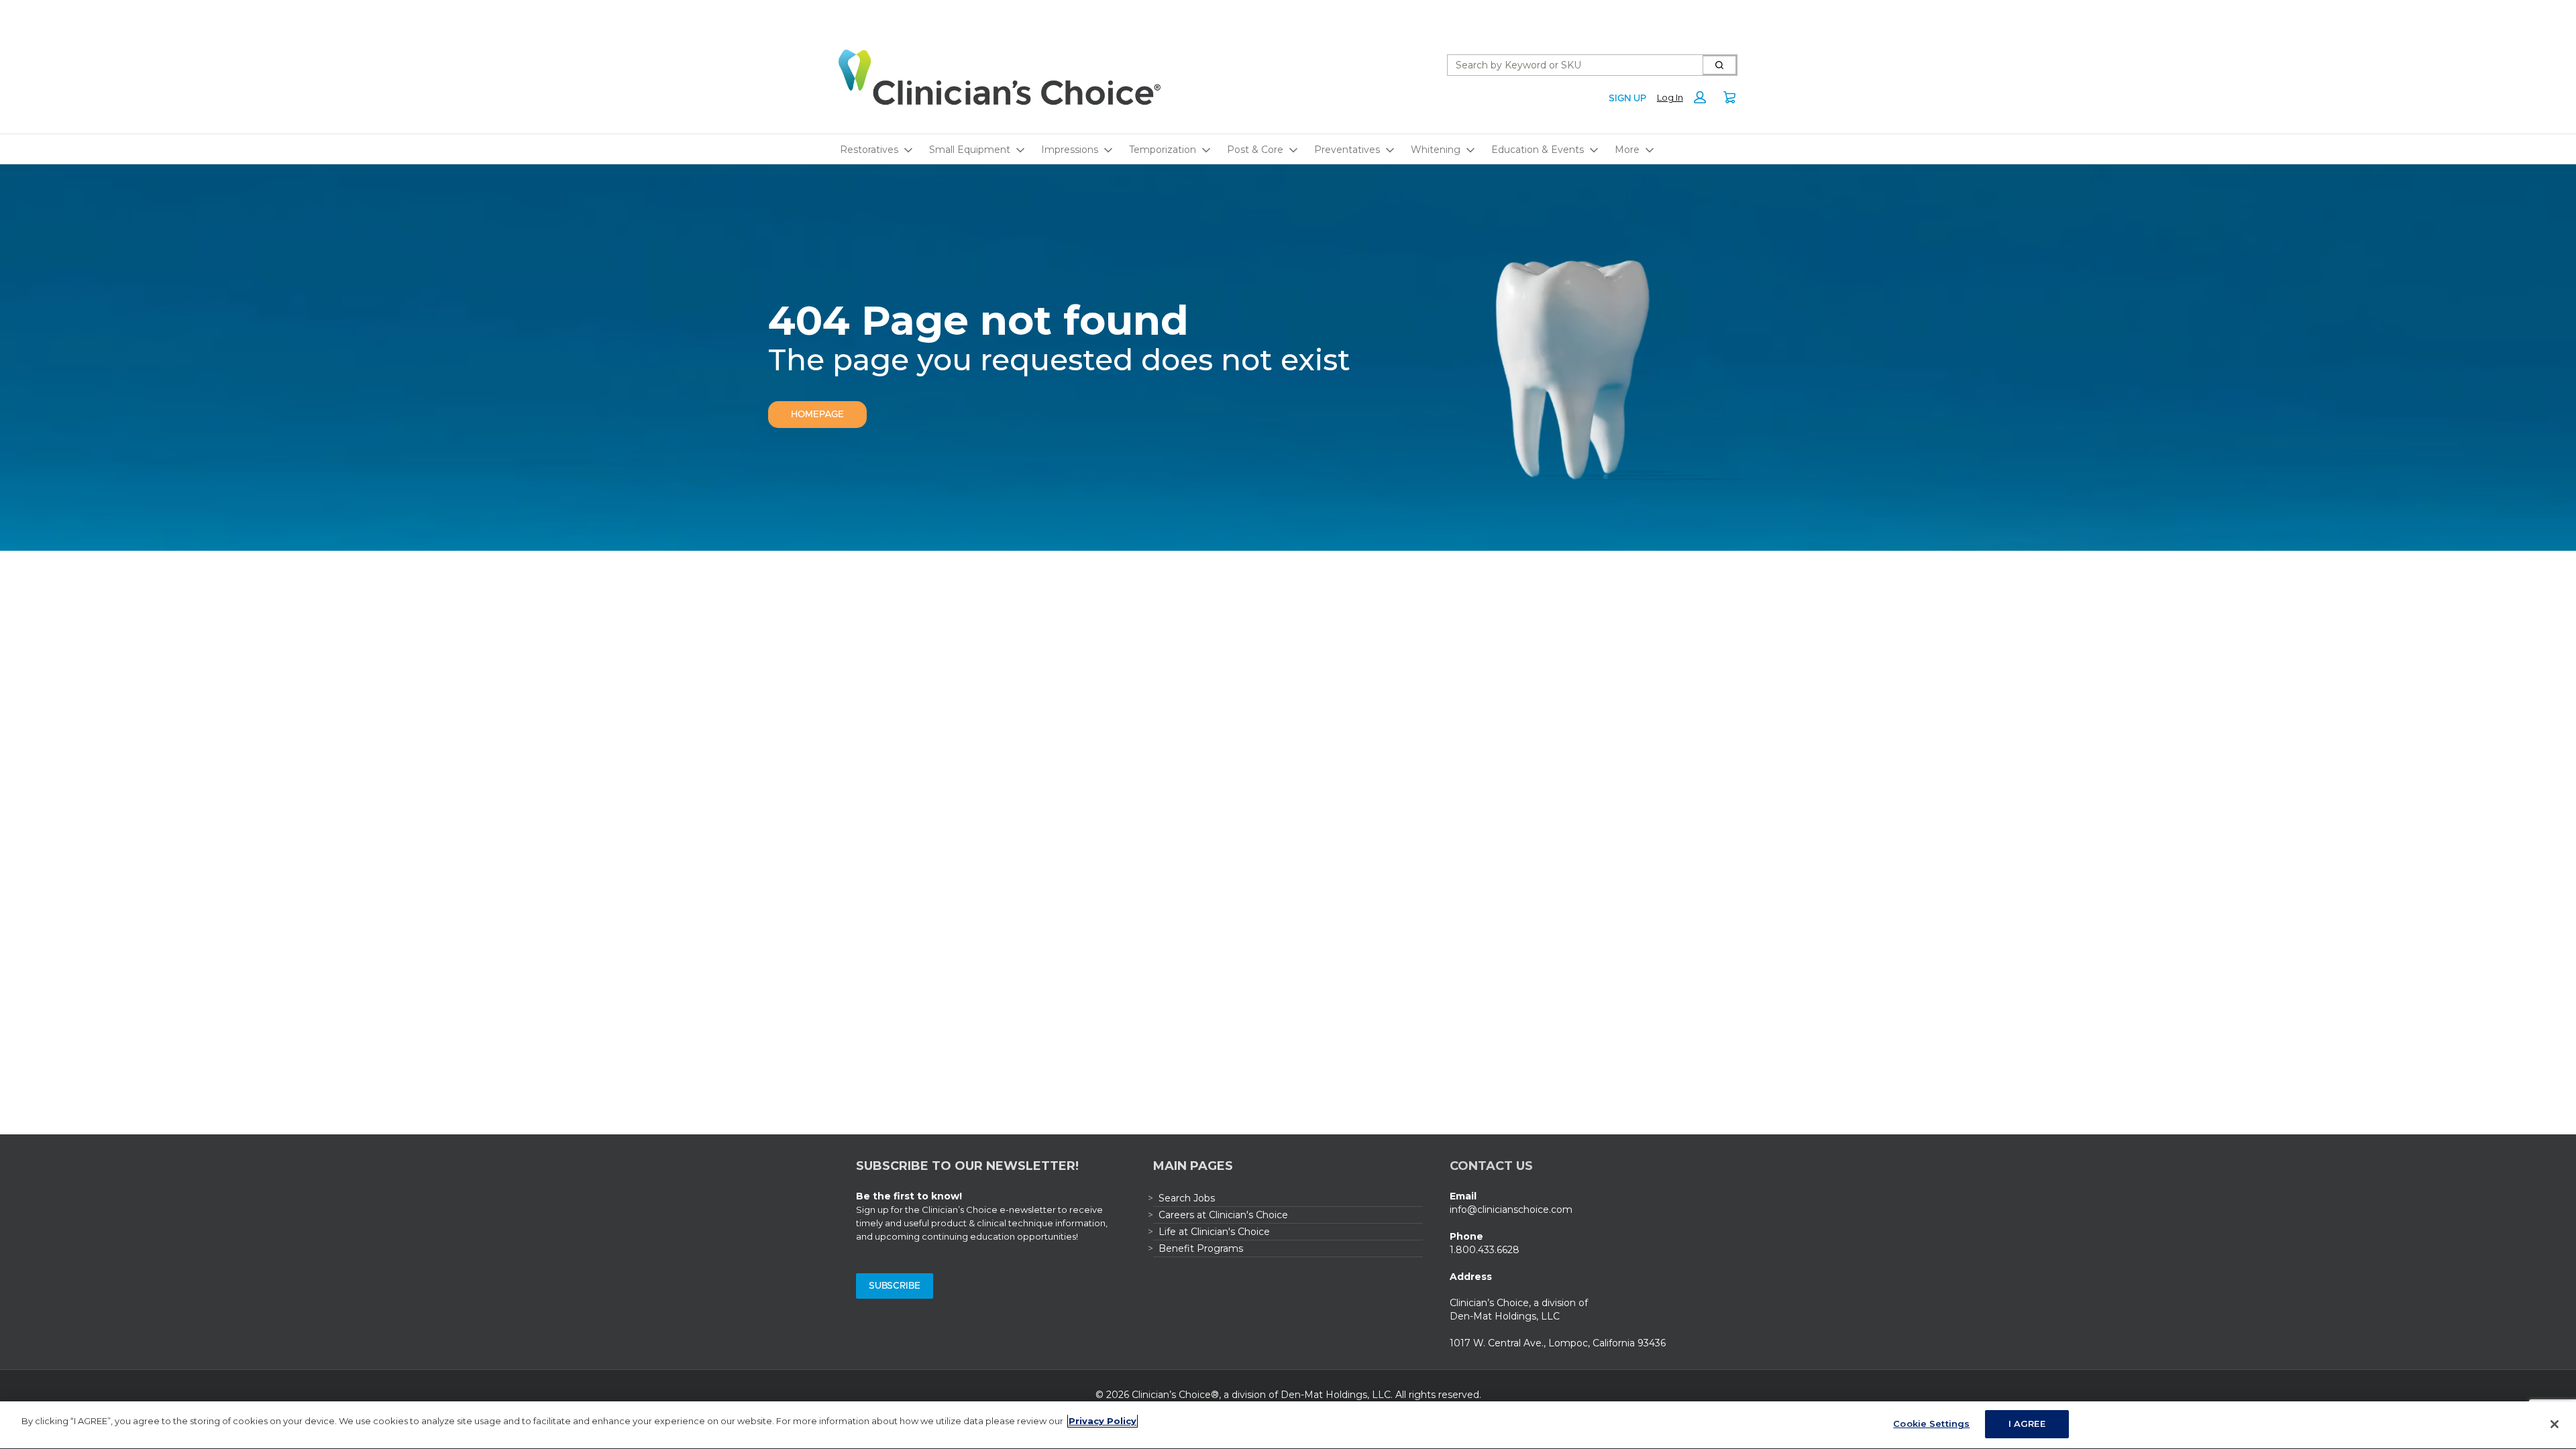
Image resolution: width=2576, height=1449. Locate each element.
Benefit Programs (1201, 1248)
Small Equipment (970, 150)
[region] (1288, 1425)
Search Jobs (1187, 1198)
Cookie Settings (1931, 1424)
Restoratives (869, 150)
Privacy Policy (1103, 1421)
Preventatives (1347, 150)
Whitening (1436, 150)
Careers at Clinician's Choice (1223, 1215)
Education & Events (1538, 150)
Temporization (1163, 150)
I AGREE (2027, 1424)
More (1627, 150)
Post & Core (1255, 150)
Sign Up (1627, 99)
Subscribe (895, 1286)
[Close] (2555, 1424)
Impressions (1070, 150)
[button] (1685, 97)
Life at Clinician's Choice (1214, 1232)
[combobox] (1570, 65)
